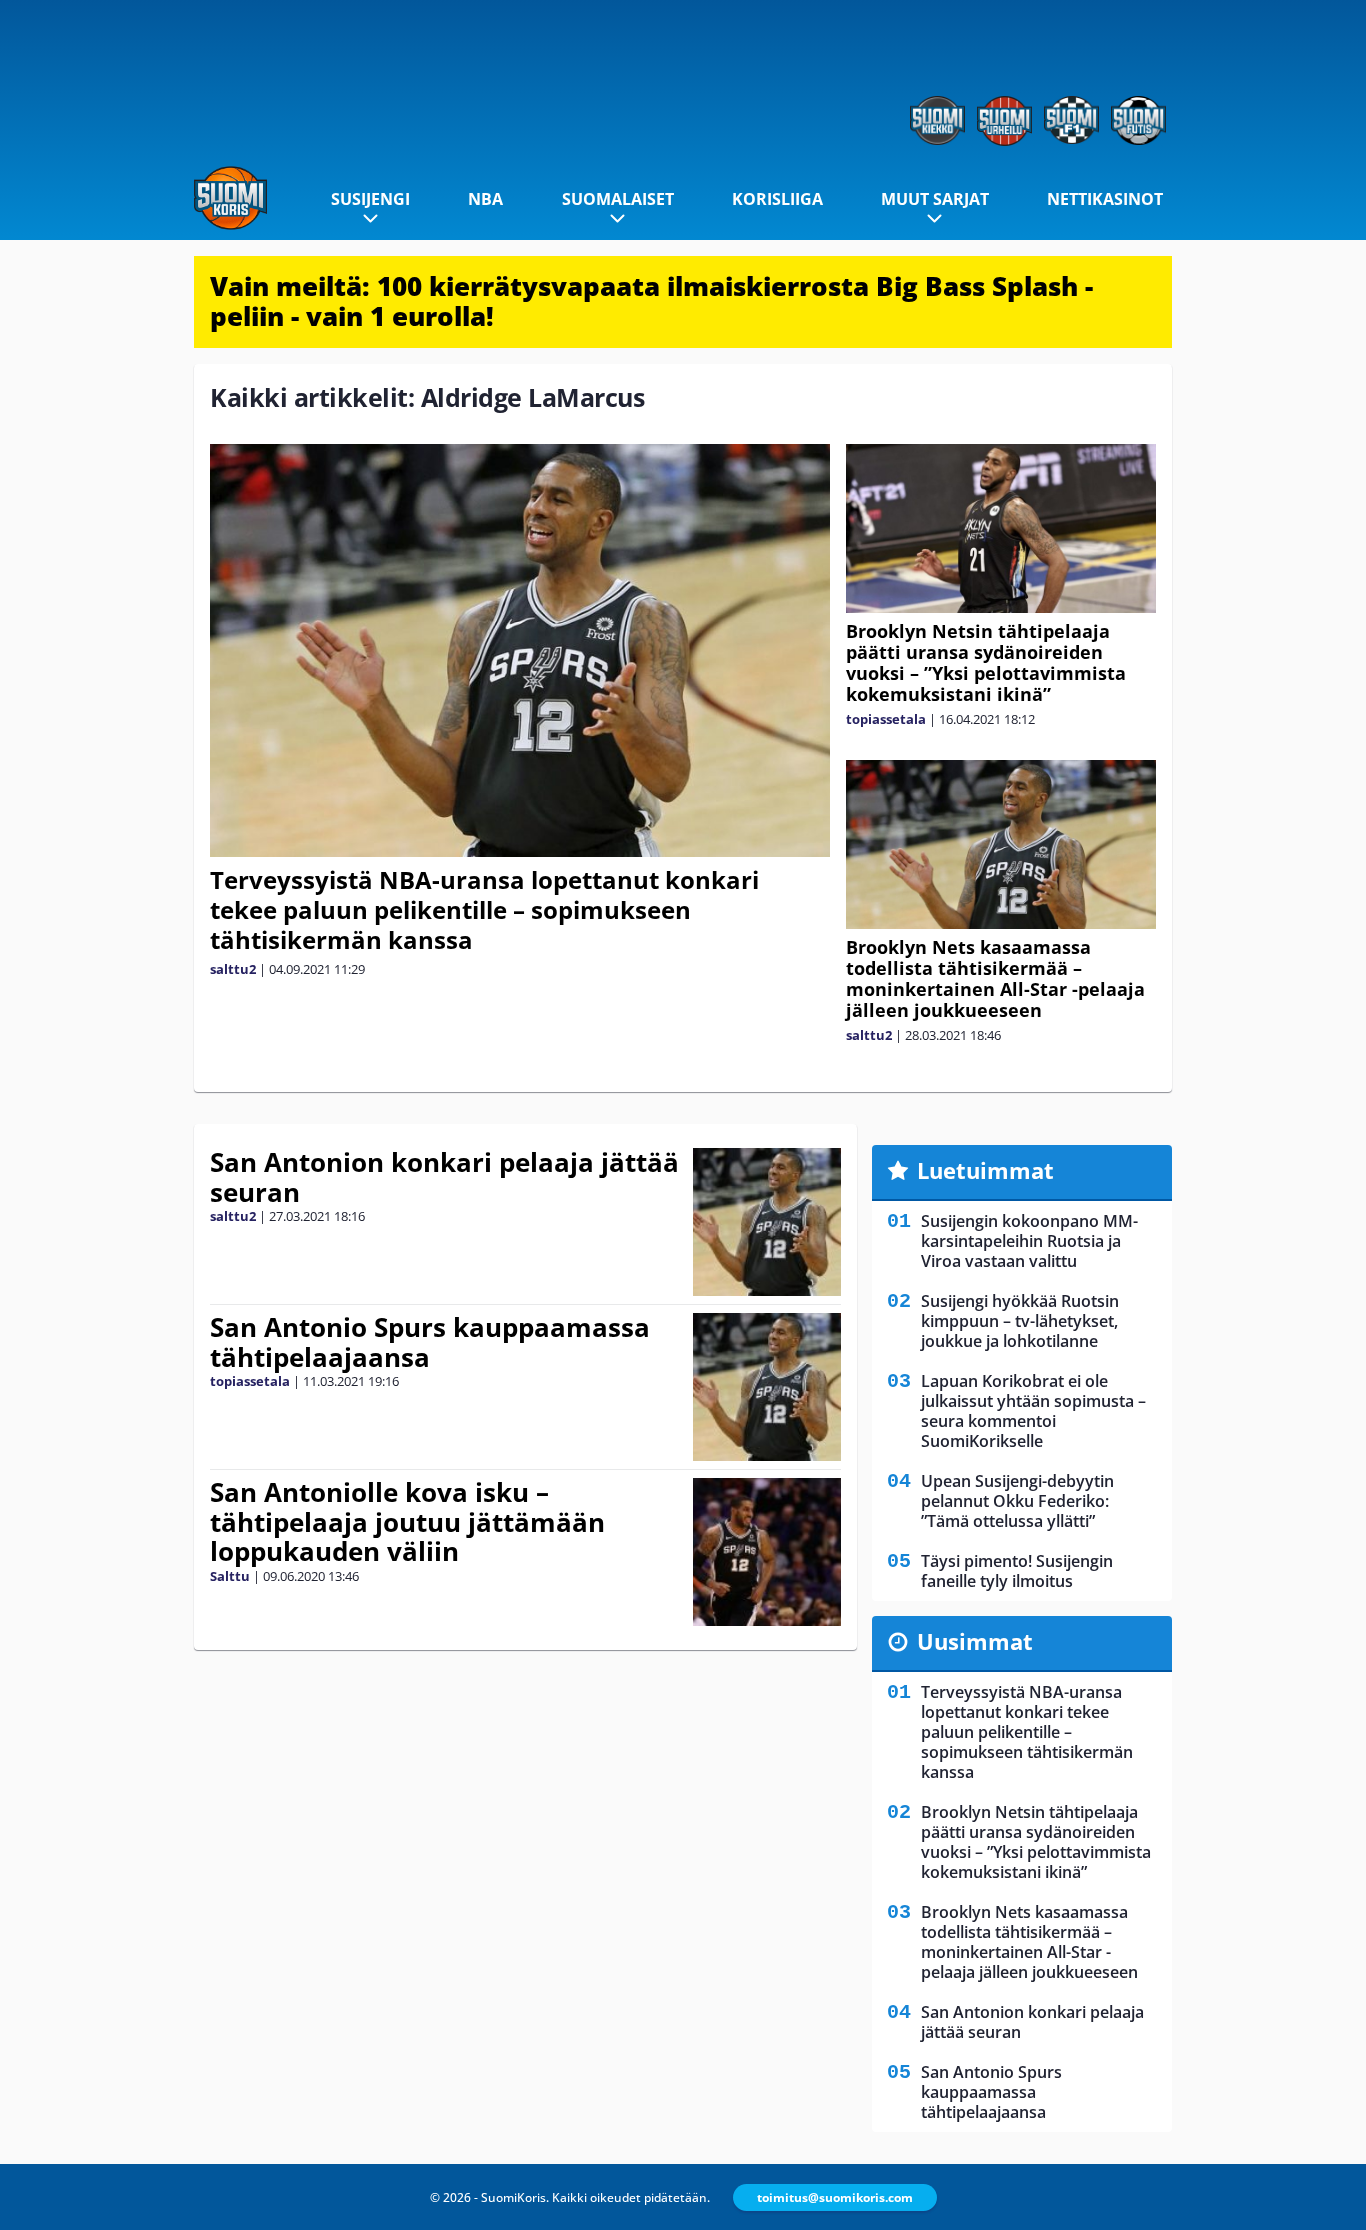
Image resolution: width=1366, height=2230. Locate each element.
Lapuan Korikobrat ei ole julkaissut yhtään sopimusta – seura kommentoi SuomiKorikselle (1033, 1411)
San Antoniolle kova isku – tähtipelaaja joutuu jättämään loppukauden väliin (407, 1522)
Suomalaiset (618, 199)
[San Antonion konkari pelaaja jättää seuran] (767, 1222)
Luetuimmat (985, 1170)
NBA (485, 199)
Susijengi (370, 199)
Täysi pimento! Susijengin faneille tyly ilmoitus (1017, 1571)
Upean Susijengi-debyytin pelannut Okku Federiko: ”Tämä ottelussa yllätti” (1017, 1501)
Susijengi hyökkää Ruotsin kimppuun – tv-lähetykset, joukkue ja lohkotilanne (1020, 1321)
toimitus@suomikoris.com (835, 2197)
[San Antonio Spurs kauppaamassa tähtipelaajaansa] (767, 1387)
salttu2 (233, 969)
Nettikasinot (1105, 199)
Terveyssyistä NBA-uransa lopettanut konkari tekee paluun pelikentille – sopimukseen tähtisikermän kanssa (484, 909)
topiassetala (886, 719)
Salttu (230, 1576)
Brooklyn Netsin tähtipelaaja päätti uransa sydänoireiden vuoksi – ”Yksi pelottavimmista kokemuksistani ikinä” (986, 662)
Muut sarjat (935, 199)
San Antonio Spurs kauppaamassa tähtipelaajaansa (430, 1342)
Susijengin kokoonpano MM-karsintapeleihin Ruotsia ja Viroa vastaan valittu (1029, 1241)
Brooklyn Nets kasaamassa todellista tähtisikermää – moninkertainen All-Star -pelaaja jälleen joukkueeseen (995, 978)
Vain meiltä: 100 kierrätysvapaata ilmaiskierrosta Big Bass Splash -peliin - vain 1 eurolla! (651, 301)
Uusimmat (975, 1641)
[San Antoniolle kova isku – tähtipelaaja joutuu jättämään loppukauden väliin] (766, 1552)
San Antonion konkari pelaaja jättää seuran (444, 1177)
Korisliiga (777, 199)
